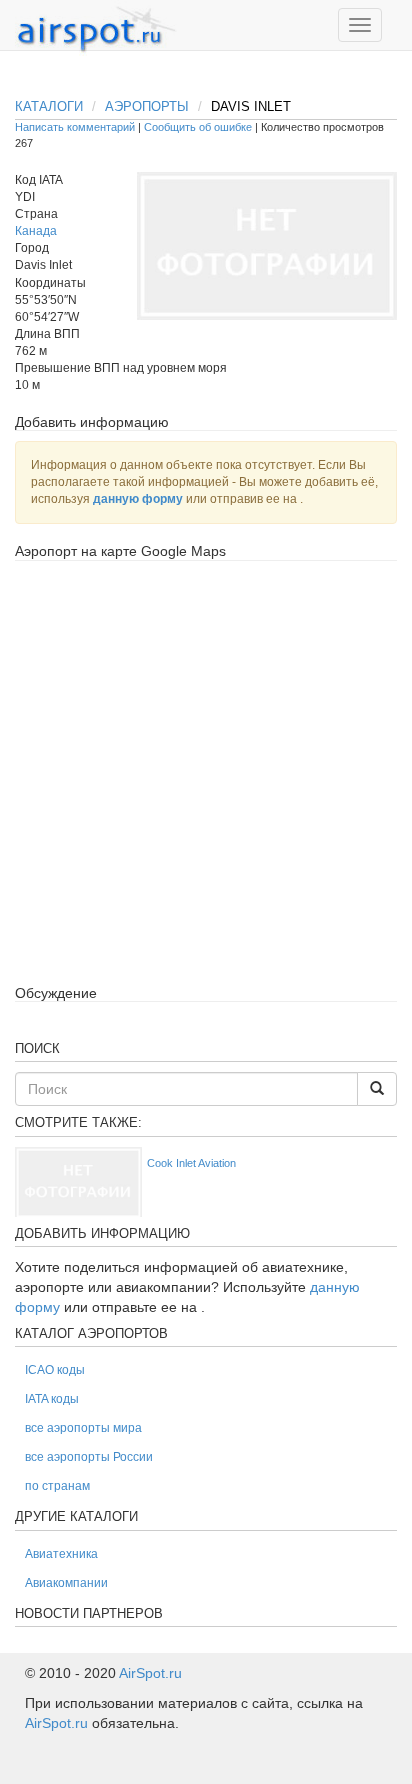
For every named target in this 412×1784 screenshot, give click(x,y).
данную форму (138, 499)
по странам (57, 1486)
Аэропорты (147, 106)
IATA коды (52, 1399)
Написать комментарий (75, 127)
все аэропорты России (89, 1457)
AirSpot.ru (150, 1673)
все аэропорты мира (83, 1428)
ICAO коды (55, 1370)
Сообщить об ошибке (198, 127)
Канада (36, 231)
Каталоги (49, 106)
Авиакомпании (66, 1583)
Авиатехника (61, 1554)
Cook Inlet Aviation (191, 1163)
